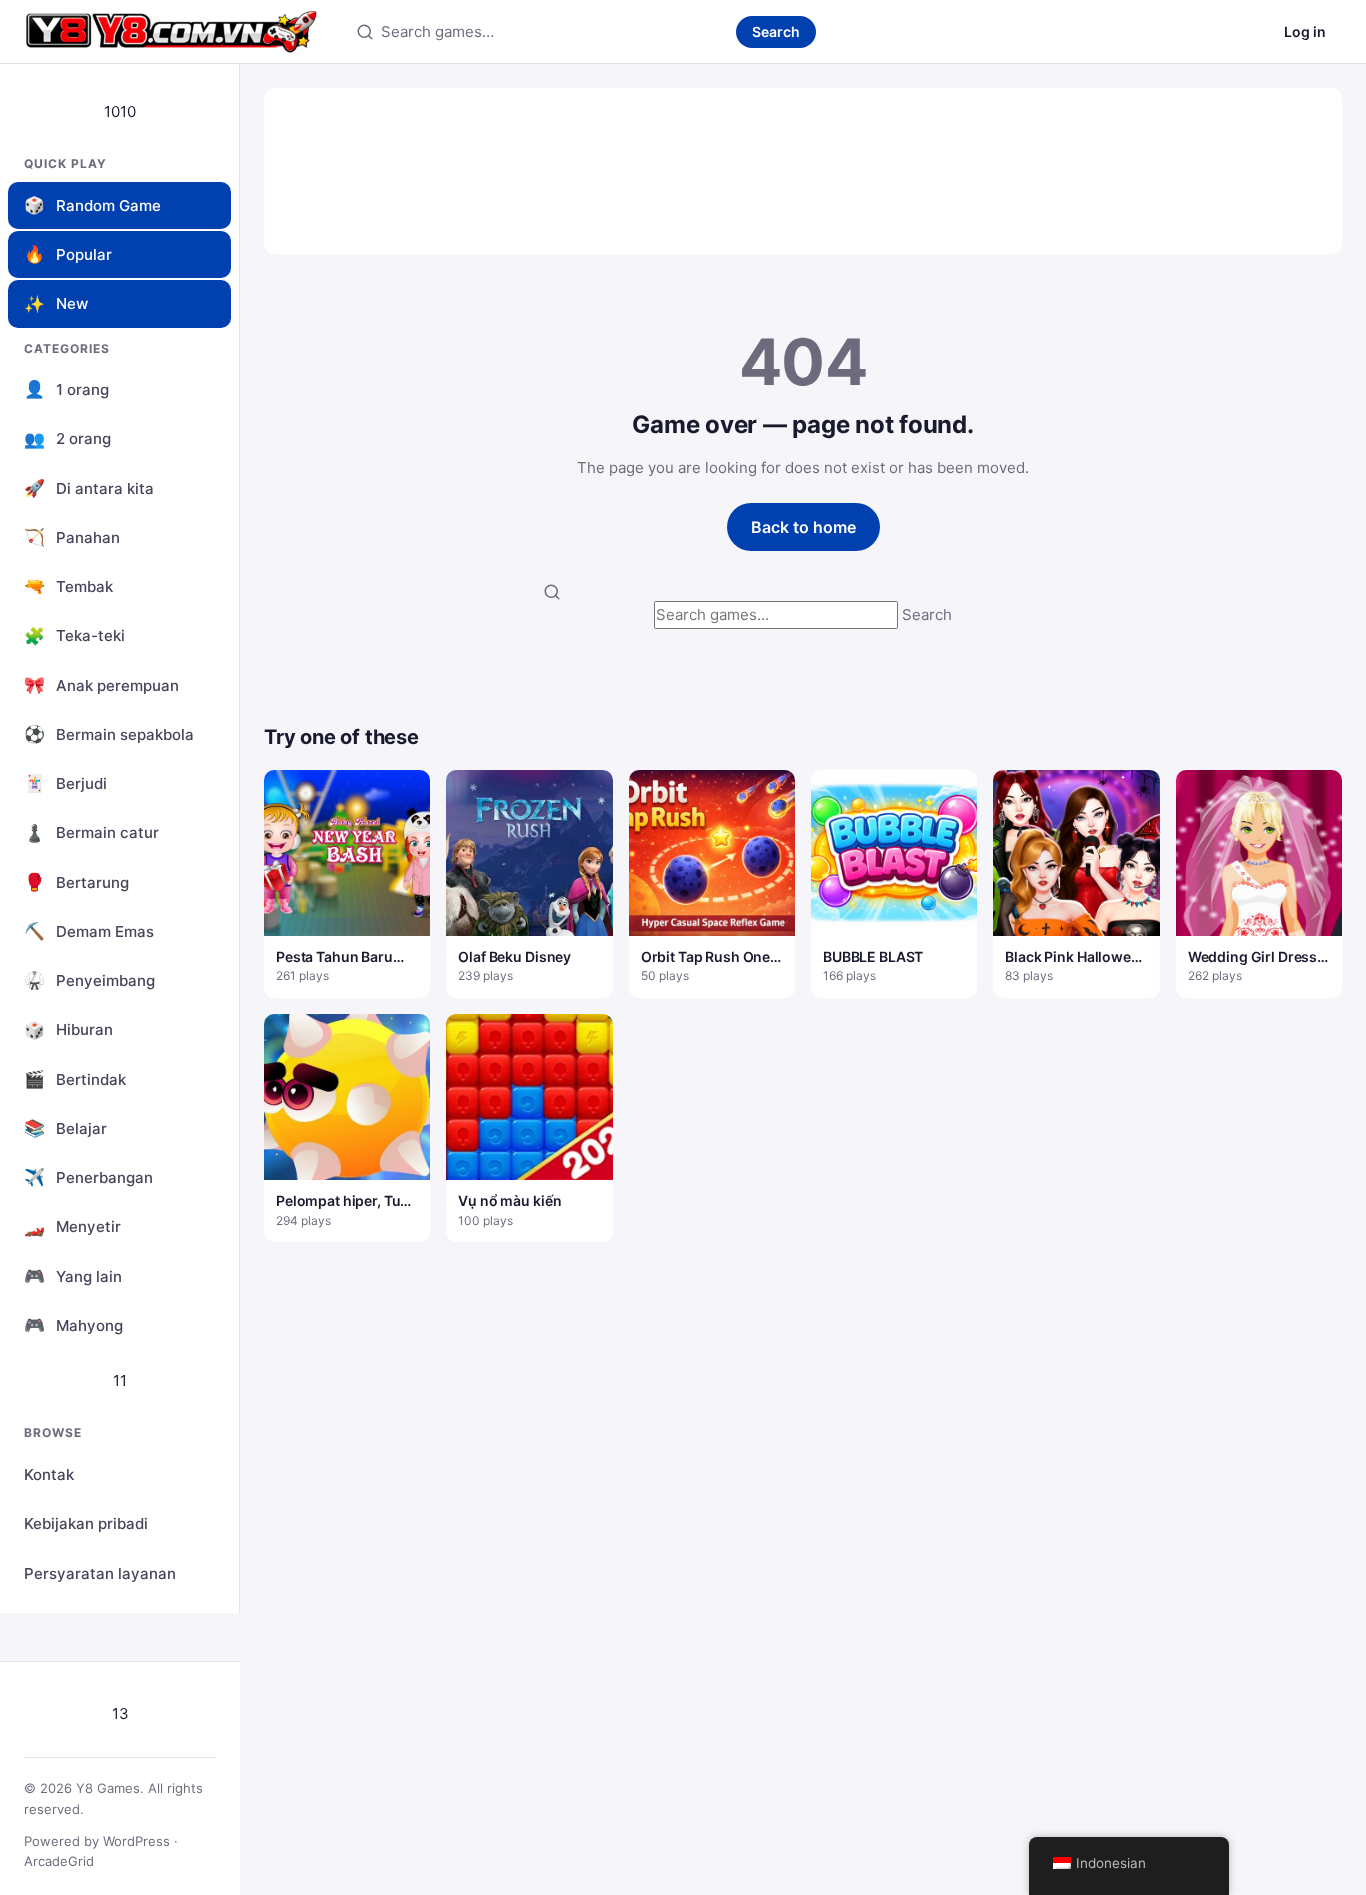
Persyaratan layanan (100, 1573)
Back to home (803, 527)
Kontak (49, 1474)
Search (776, 31)
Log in (1305, 31)
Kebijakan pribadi (86, 1523)
